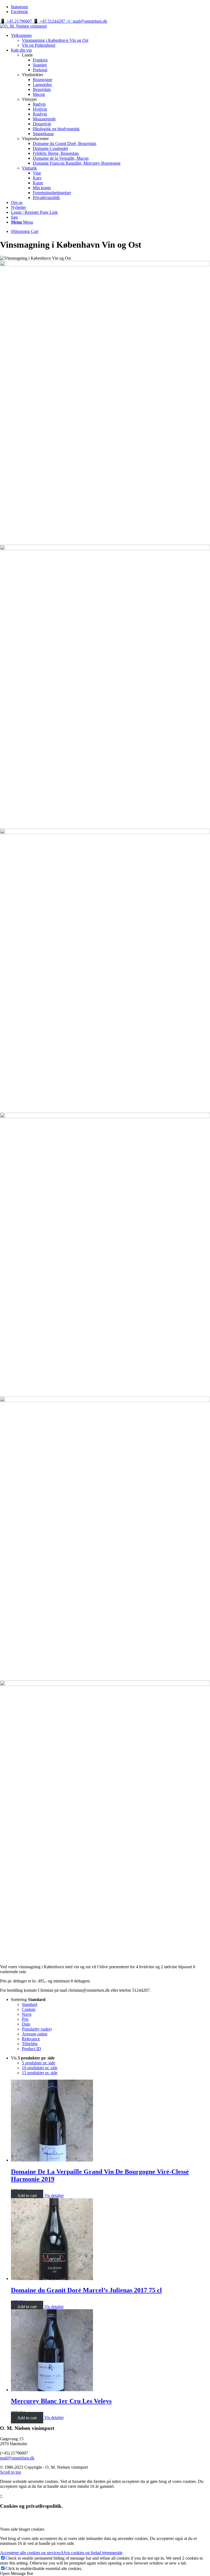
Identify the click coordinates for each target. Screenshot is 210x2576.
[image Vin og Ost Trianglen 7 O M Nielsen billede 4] (105, 1820)
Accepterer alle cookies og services (30, 2553)
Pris (25, 2019)
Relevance (31, 2039)
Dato (26, 2024)
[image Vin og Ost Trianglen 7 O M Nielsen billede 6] (105, 968)
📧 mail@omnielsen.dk (87, 21)
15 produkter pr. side (40, 2073)
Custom (29, 2009)
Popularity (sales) (37, 2029)
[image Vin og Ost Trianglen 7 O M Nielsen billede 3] (105, 401)
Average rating (35, 2034)
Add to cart (27, 2196)
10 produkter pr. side (40, 2068)
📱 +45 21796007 (17, 21)
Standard (30, 2004)
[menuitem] (110, 40)
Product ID (31, 2049)
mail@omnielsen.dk (17, 2458)
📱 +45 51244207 (50, 21)
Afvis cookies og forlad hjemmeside (91, 2553)
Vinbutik (29, 168)
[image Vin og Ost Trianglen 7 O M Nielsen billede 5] (105, 684)
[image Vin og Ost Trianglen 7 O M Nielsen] (105, 1252)
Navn (27, 2014)
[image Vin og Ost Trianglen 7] (105, 1536)
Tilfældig (30, 2044)
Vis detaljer (53, 2196)
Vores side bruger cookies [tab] (22, 2529)
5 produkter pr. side (39, 2063)
